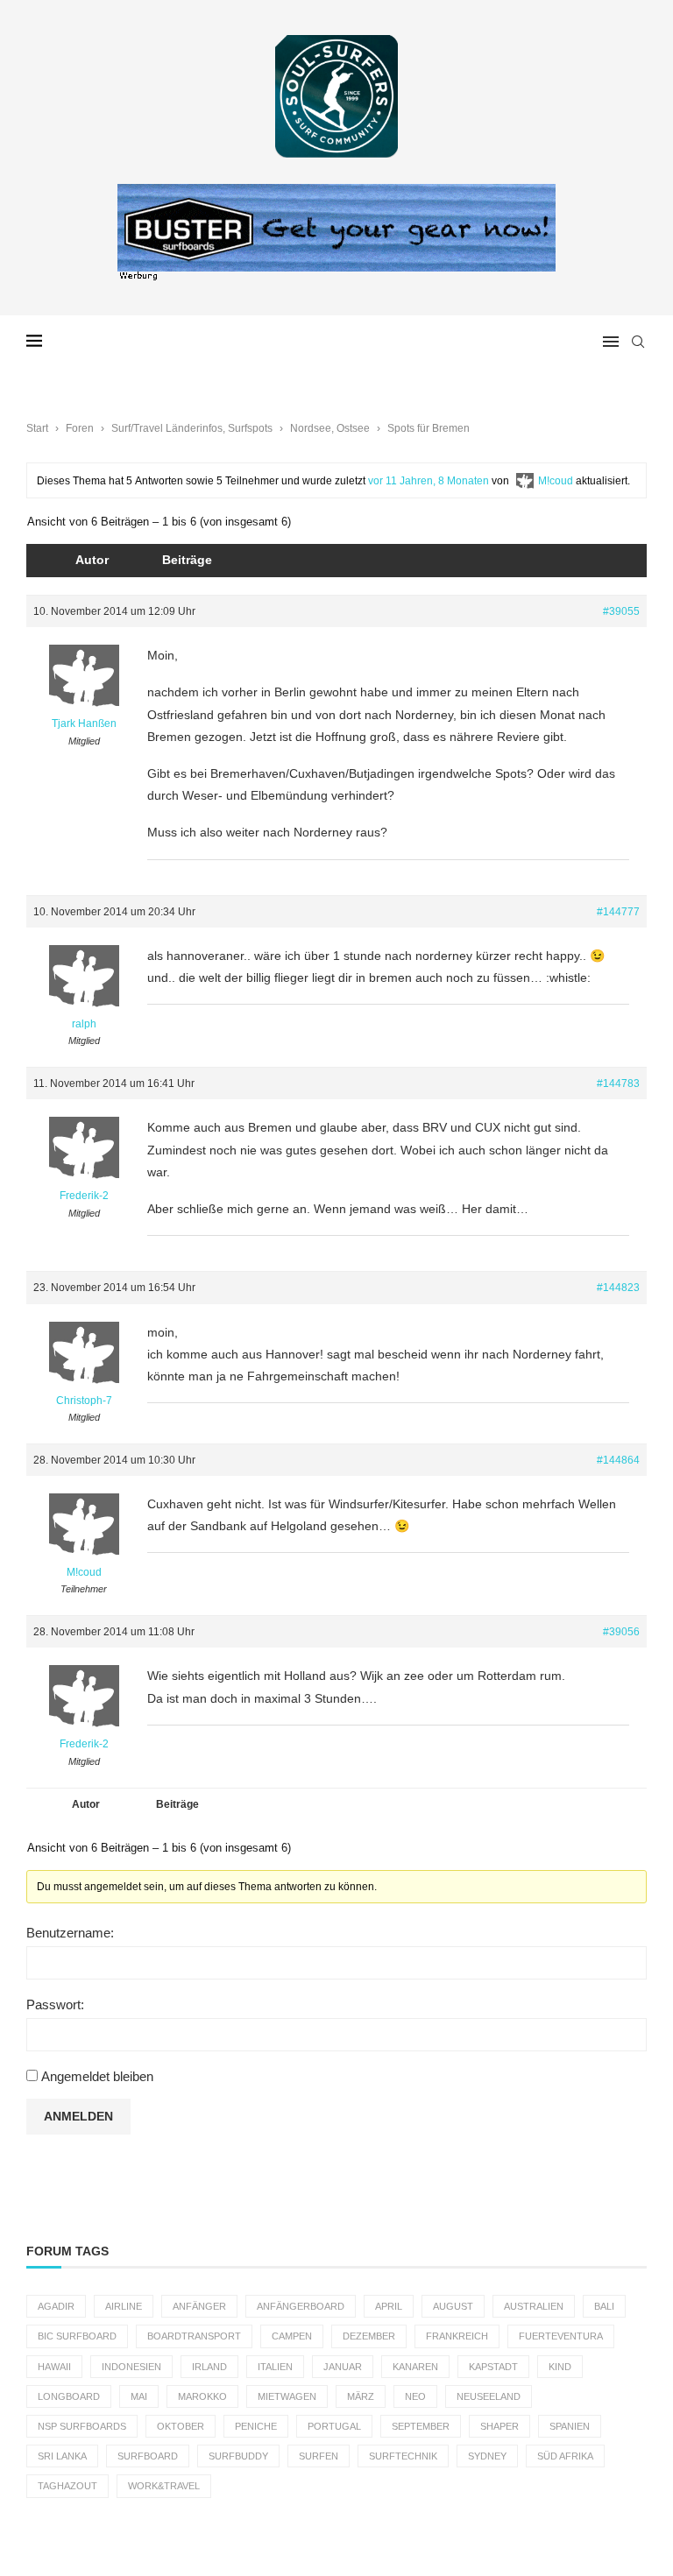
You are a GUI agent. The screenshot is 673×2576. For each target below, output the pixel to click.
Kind (560, 2367)
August (453, 2306)
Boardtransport (194, 2336)
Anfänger (199, 2306)
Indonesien (131, 2367)
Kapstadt (493, 2367)
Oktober (181, 2426)
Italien (275, 2367)
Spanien (570, 2426)
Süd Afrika (565, 2456)
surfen (319, 2456)
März (361, 2396)
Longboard (69, 2396)
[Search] (638, 342)
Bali (604, 2306)
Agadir (56, 2306)
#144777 (618, 912)
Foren (80, 428)
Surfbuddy (238, 2456)
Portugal (334, 2426)
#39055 (621, 611)
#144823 (618, 1288)
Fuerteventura (561, 2336)
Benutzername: (70, 1933)
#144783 (618, 1083)
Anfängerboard (301, 2306)
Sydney (487, 2456)
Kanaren (415, 2367)
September (421, 2426)
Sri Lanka (62, 2456)
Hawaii (54, 2367)
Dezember (369, 2336)
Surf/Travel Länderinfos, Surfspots (192, 428)
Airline (124, 2306)
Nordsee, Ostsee (330, 428)
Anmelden (78, 2116)
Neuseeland (489, 2396)
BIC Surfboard (77, 2336)
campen (292, 2336)
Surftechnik (403, 2456)
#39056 (621, 1632)
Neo (415, 2396)
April (389, 2306)
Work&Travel (164, 2486)
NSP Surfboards (82, 2426)
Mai (139, 2396)
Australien (534, 2306)
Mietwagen (287, 2396)
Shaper (499, 2426)
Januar (343, 2367)
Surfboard (148, 2456)
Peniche (256, 2426)
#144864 (618, 1460)
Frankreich (457, 2336)
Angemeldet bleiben (97, 2076)
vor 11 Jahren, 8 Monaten (429, 481)
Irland (209, 2367)
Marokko (202, 2396)
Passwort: (55, 2004)
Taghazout (67, 2486)
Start (37, 428)
